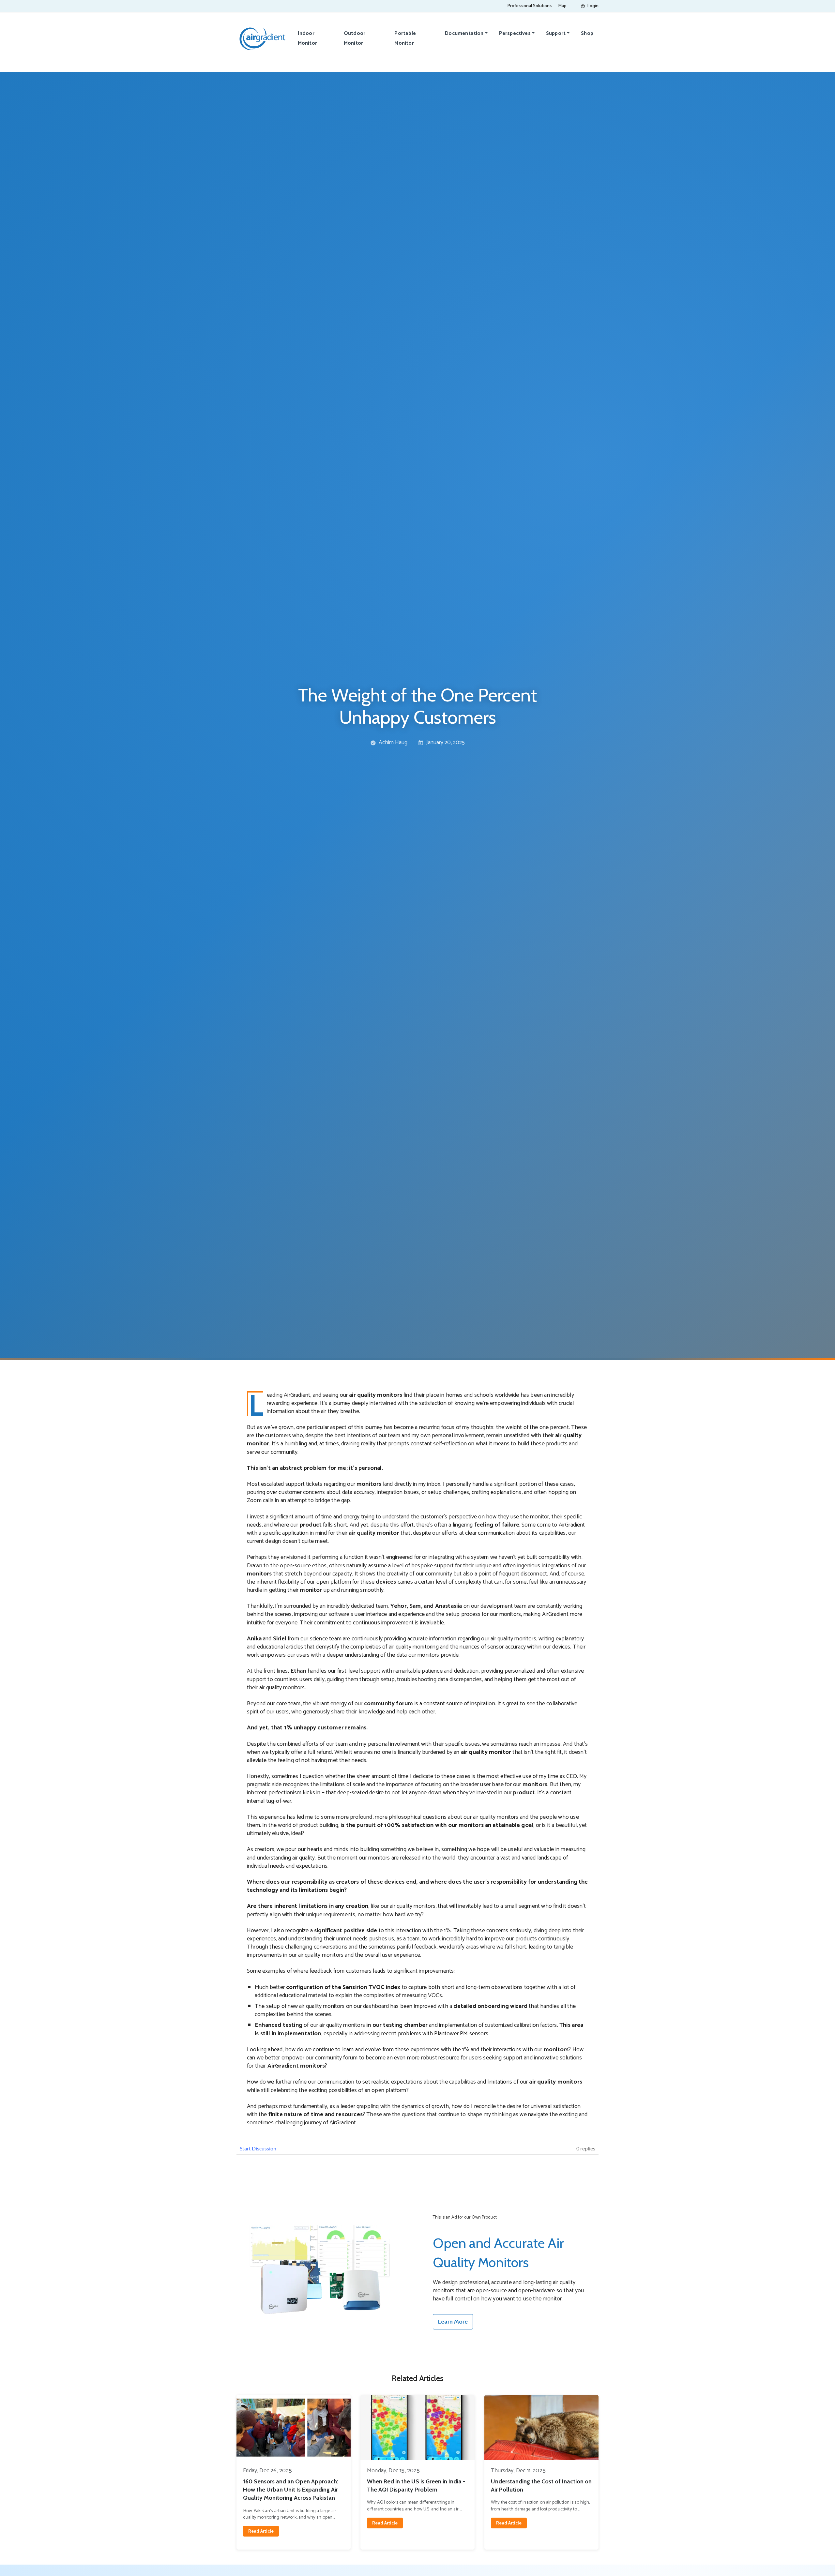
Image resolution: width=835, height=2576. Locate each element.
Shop (587, 33)
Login (593, 6)
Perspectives (515, 33)
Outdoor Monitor (355, 38)
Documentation (464, 33)
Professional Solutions (529, 6)
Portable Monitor (405, 38)
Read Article (261, 2531)
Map (562, 6)
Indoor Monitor (307, 38)
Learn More (453, 2322)
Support (556, 33)
